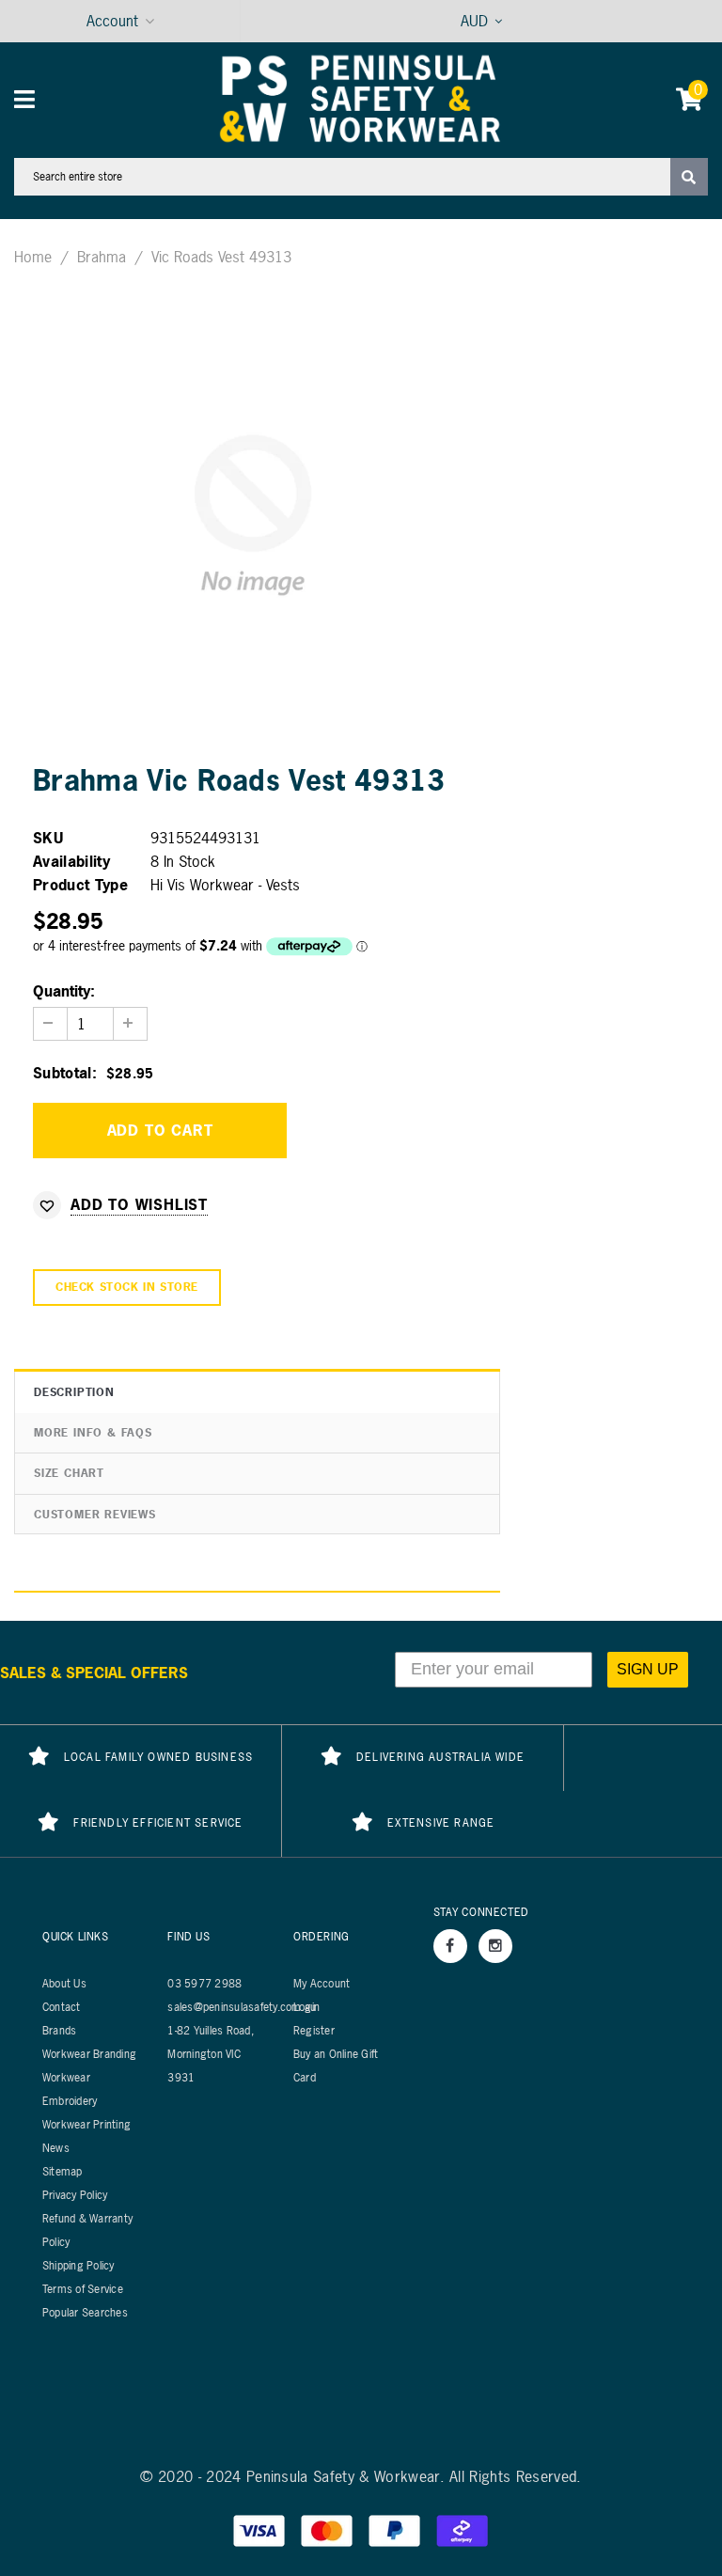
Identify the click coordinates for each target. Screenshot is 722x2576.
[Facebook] (450, 1946)
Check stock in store (127, 1287)
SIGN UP (648, 1669)
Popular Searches (85, 2313)
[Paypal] (397, 2529)
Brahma (102, 257)
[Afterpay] (463, 2529)
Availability (71, 861)
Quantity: (64, 991)
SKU (48, 838)
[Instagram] (495, 1946)
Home (33, 257)
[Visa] (261, 2529)
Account (112, 21)
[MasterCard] (329, 2529)
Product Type (80, 885)
